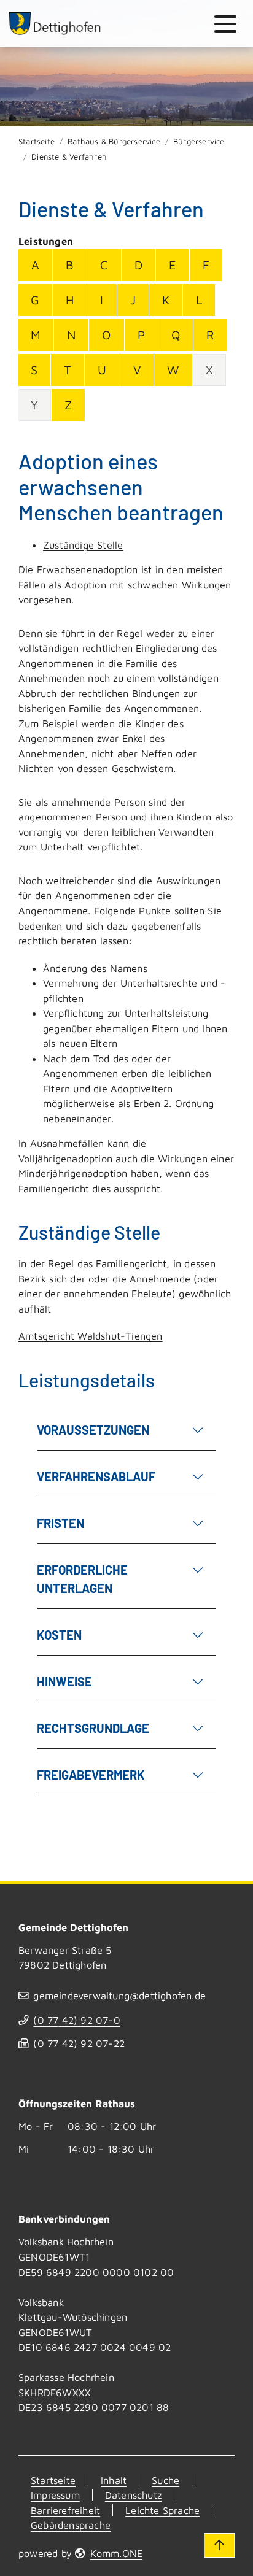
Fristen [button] (60, 1523)
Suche (165, 2480)
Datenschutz (133, 2495)
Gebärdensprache (71, 2525)
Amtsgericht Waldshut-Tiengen (91, 1336)
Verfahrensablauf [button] (96, 1476)
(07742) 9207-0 (76, 2020)
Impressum (55, 2495)
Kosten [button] (59, 1635)
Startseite (37, 141)
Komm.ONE (116, 2553)
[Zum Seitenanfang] (219, 2545)
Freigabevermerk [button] (91, 1775)
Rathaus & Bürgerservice (114, 141)
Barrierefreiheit (65, 2510)
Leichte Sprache (162, 2510)
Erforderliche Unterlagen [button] (82, 1579)
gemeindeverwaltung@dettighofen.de (119, 1995)
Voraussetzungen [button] (93, 1430)
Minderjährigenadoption (73, 1173)
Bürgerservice (199, 141)
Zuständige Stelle (83, 545)
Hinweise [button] (64, 1681)
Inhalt (114, 2480)
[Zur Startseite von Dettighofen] (55, 24)
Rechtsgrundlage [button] (93, 1728)
